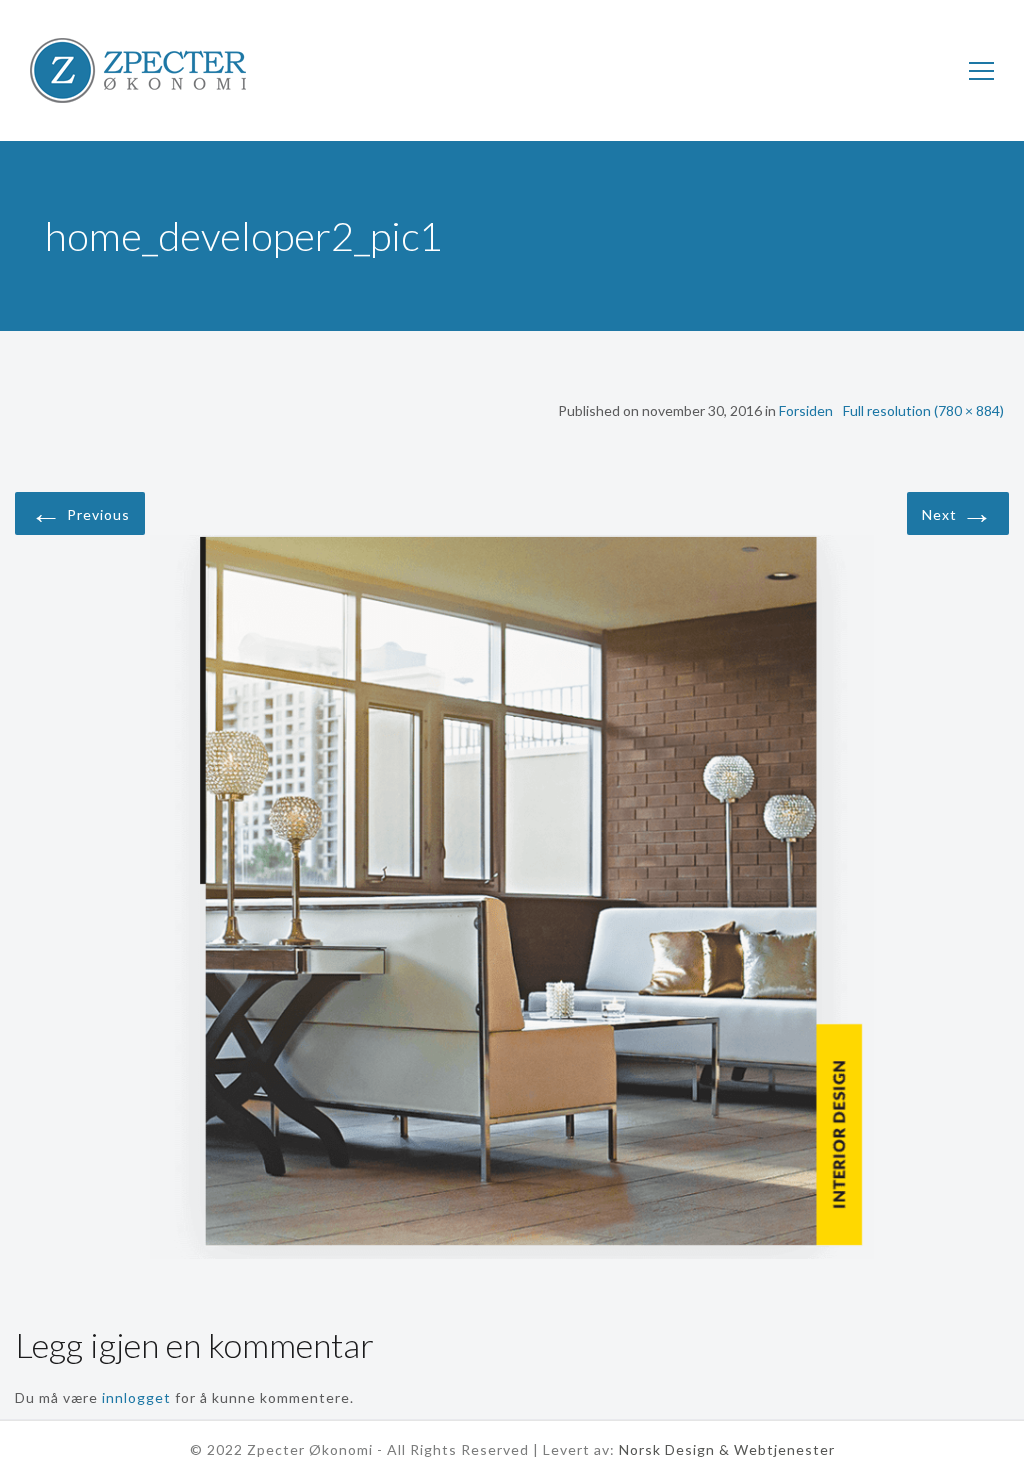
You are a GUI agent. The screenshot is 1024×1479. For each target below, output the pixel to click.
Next (958, 511)
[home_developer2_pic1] (512, 900)
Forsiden (806, 410)
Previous (80, 511)
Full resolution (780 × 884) (923, 410)
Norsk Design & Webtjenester (727, 1449)
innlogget (136, 1397)
